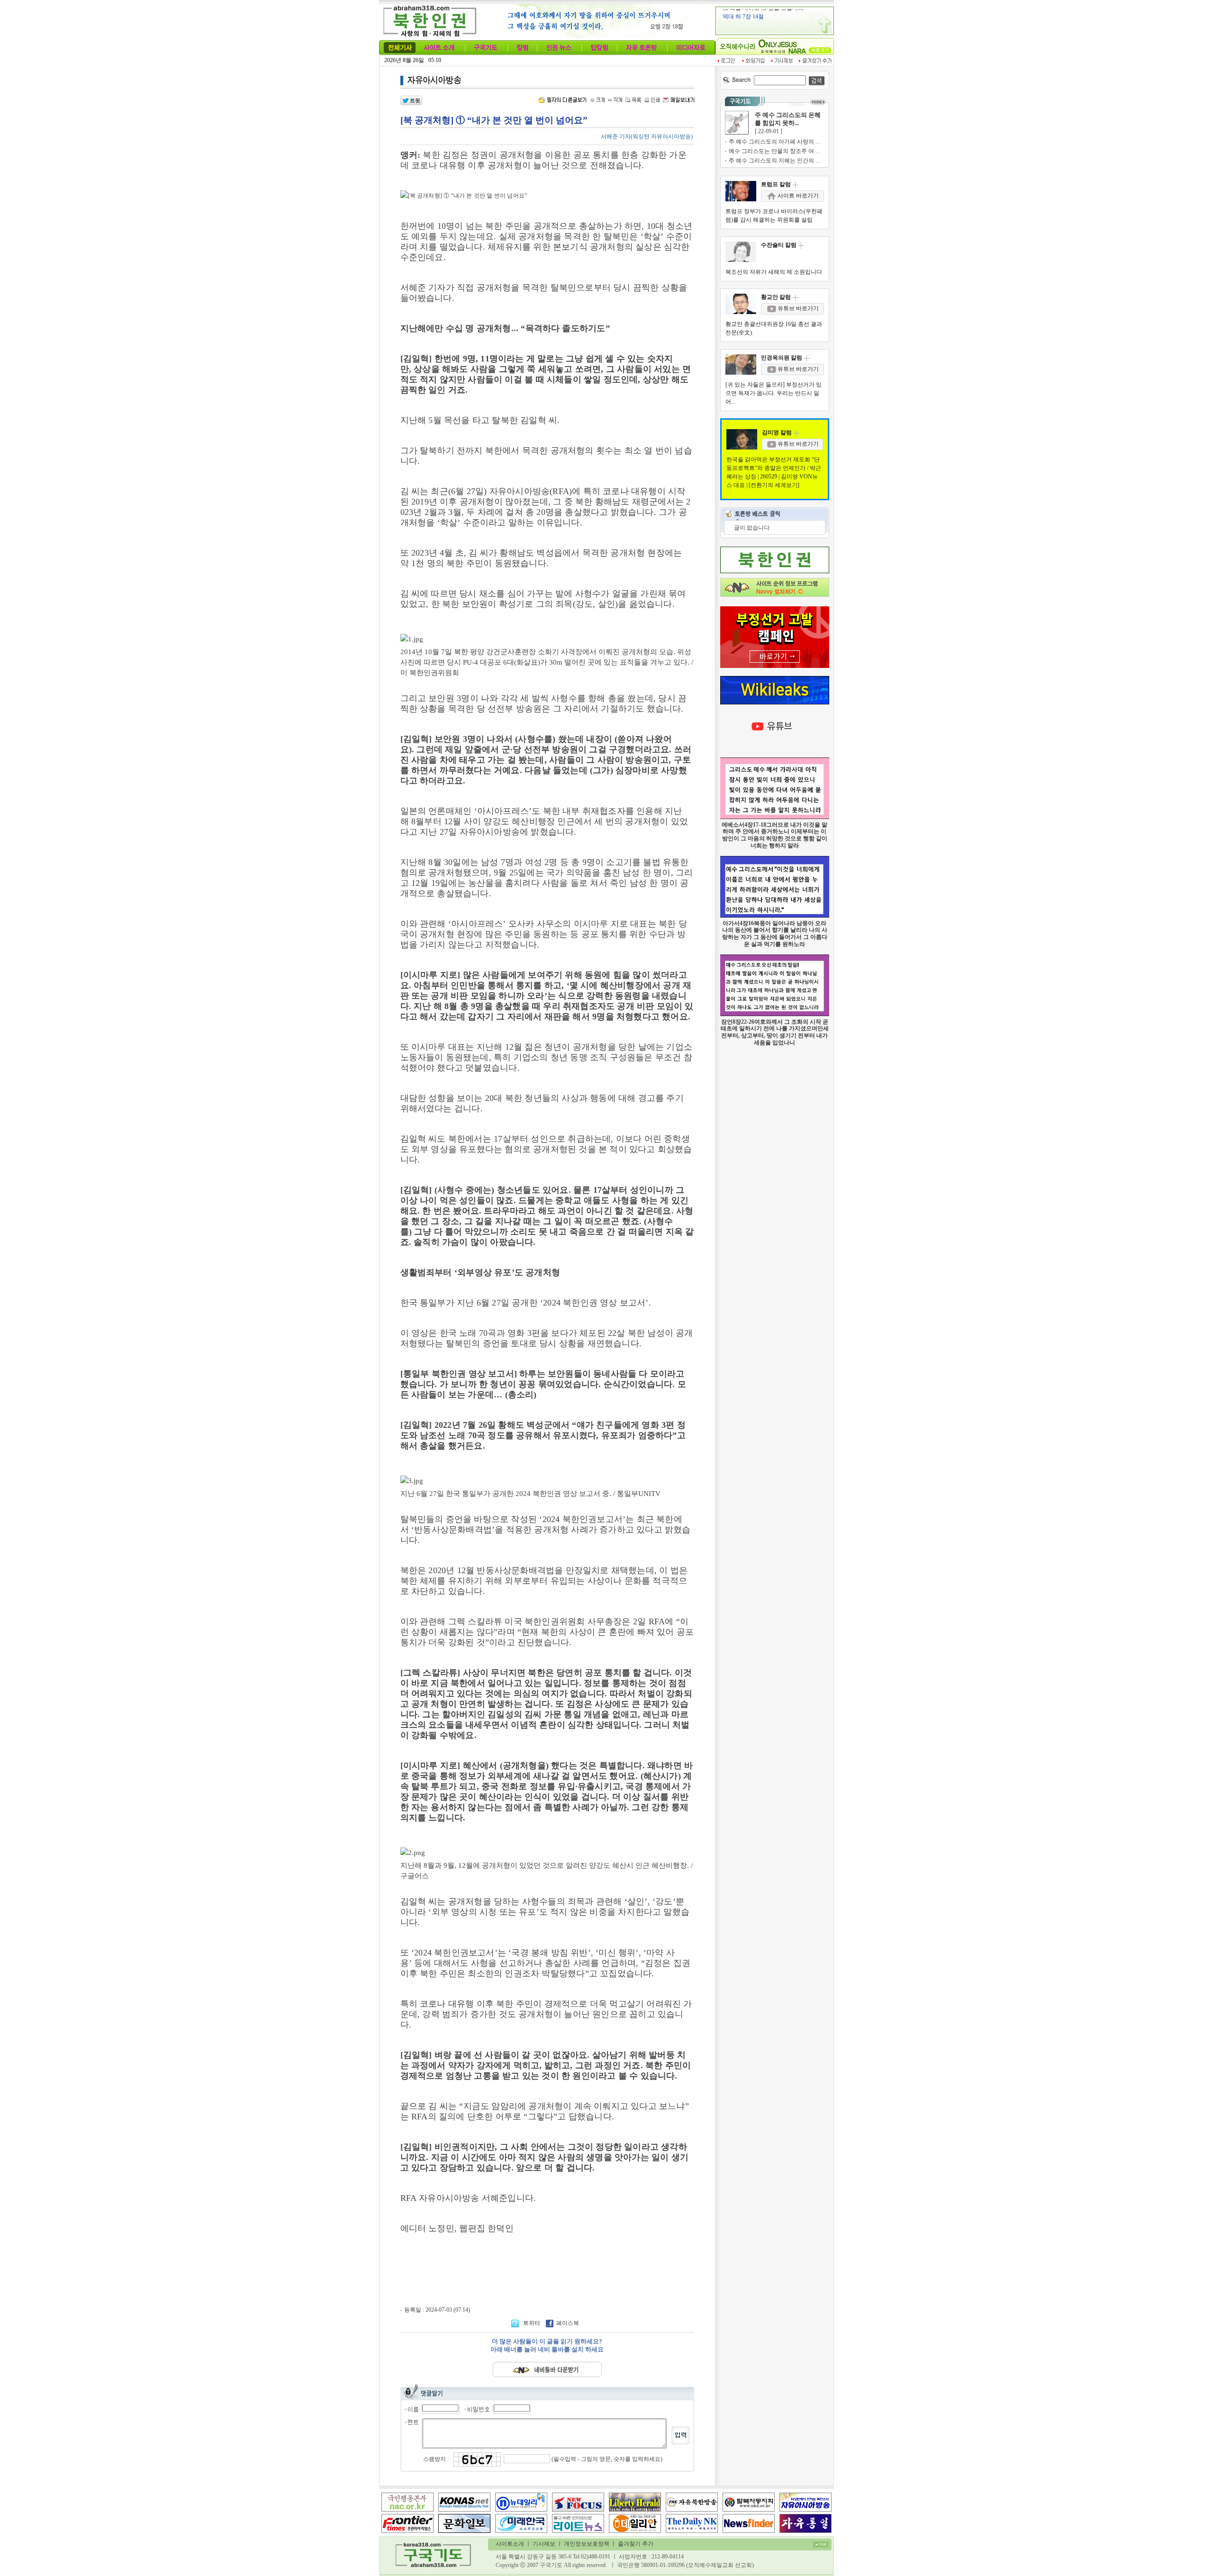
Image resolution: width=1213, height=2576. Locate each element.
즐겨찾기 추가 (636, 2544)
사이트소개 (510, 2544)
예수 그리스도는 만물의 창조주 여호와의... (782, 151)
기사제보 (544, 2544)
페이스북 (568, 2323)
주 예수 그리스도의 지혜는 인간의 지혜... (780, 161)
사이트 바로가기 (797, 196)
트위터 (532, 2323)
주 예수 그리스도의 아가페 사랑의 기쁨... (780, 142)
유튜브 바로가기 (797, 308)
